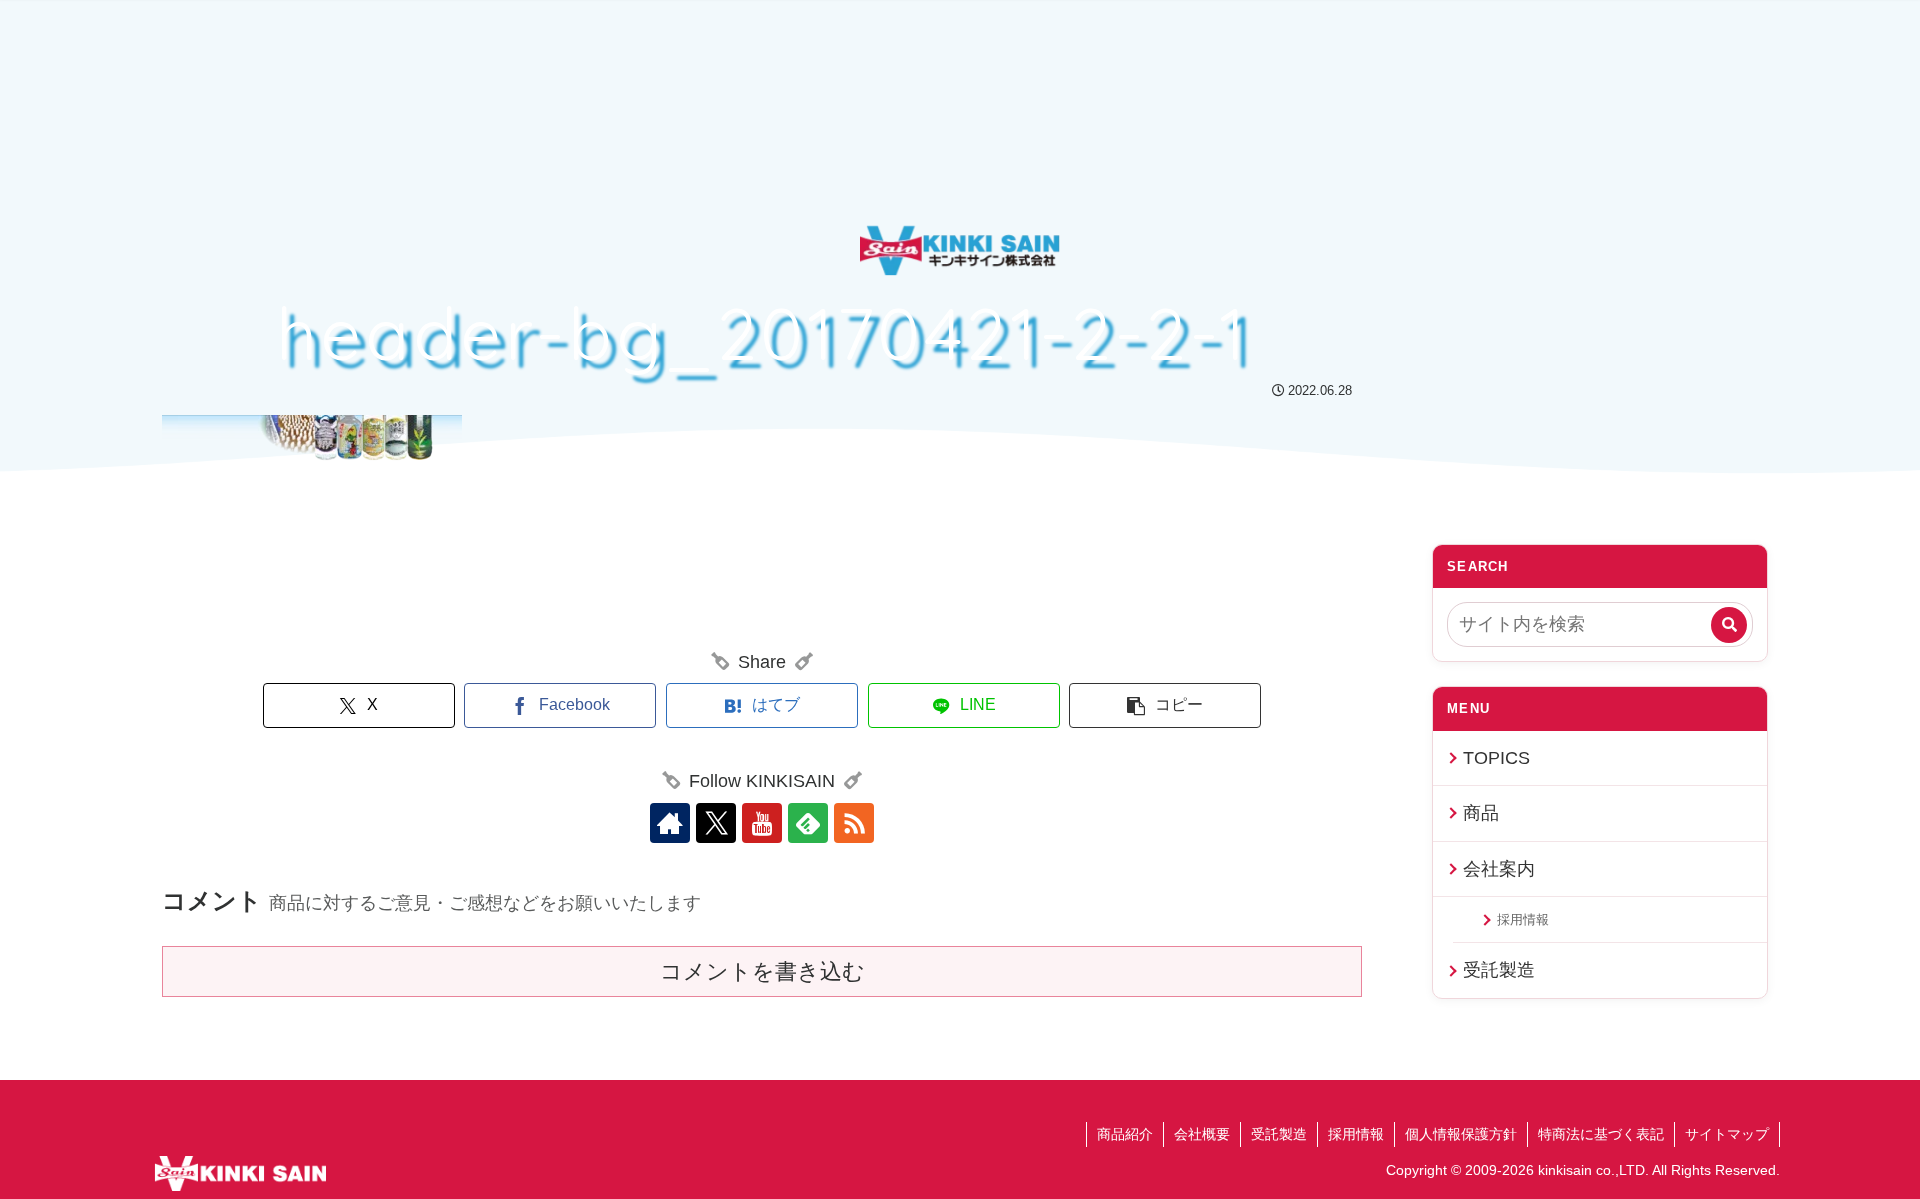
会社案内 (1499, 869)
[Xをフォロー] (716, 823)
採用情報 (1523, 919)
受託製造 (1499, 970)
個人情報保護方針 (1461, 1134)
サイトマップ (1727, 1134)
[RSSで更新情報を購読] (854, 823)
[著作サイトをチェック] (670, 823)
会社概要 (1202, 1134)
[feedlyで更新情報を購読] (808, 823)
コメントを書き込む (762, 971)
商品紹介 (1125, 1134)
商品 (1481, 813)
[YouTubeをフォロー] (762, 823)
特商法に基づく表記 (1601, 1134)
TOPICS (1496, 758)
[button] (1165, 705)
